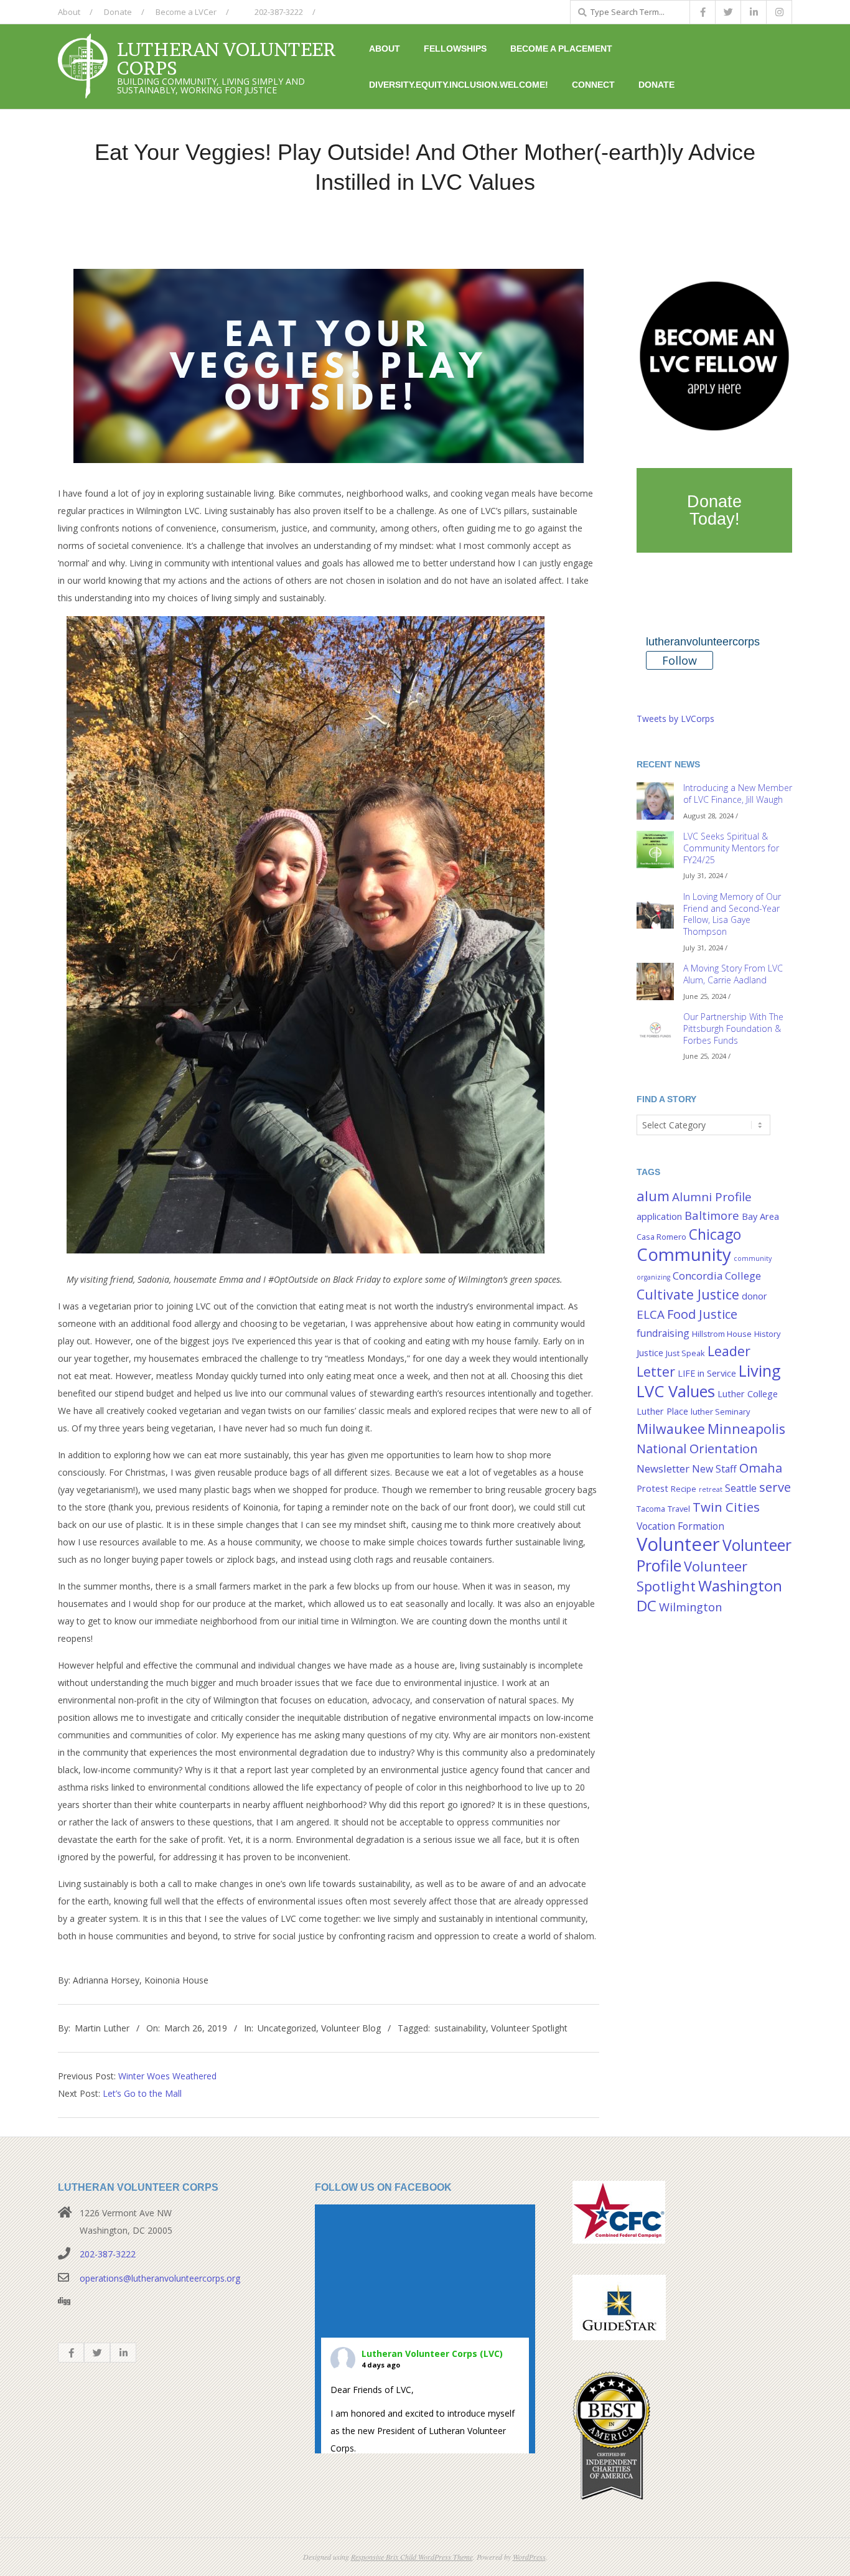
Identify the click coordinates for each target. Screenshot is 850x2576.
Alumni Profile (712, 1197)
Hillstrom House (722, 1334)
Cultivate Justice (688, 1294)
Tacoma (651, 1509)
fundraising (663, 1333)
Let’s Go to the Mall (142, 2093)
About (69, 12)
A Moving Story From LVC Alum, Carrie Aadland (733, 974)
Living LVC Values (709, 1381)
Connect (593, 85)
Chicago (715, 1234)
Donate (118, 12)
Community (684, 1254)
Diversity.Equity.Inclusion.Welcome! (459, 85)
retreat (711, 1489)
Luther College (748, 1394)
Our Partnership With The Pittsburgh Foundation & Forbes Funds (733, 1028)
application (659, 1216)
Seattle (741, 1488)
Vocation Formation (680, 1526)
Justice (650, 1353)
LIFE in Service (707, 1373)
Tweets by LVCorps (675, 719)
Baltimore (712, 1215)
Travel (679, 1509)
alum (653, 1196)
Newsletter (663, 1468)
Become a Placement (561, 49)
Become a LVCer (186, 12)
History (767, 1334)
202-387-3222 (278, 12)
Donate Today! (714, 510)
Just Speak (685, 1353)
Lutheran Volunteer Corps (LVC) (432, 2354)
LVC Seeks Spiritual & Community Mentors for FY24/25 (731, 848)
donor (754, 1296)
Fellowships (455, 49)
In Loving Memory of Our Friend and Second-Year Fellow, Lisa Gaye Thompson (732, 914)
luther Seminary (720, 1412)
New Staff (714, 1469)
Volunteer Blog (351, 2028)
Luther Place (662, 1411)
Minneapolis (746, 1429)
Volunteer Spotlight (529, 2028)
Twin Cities (726, 1507)
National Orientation (697, 1448)
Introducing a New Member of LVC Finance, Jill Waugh (738, 794)
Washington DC (709, 1595)
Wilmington (690, 1607)
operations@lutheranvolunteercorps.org (160, 2278)
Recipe (684, 1489)
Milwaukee (671, 1429)
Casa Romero (661, 1237)
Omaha (761, 1468)
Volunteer (678, 1544)
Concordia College (717, 1276)
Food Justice (702, 1314)
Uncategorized (287, 2028)
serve (775, 1487)
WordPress (529, 2557)
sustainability (460, 2028)
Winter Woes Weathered (167, 2076)
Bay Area (760, 1216)
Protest (652, 1488)
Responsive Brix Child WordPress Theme (412, 2557)
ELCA (651, 1314)
